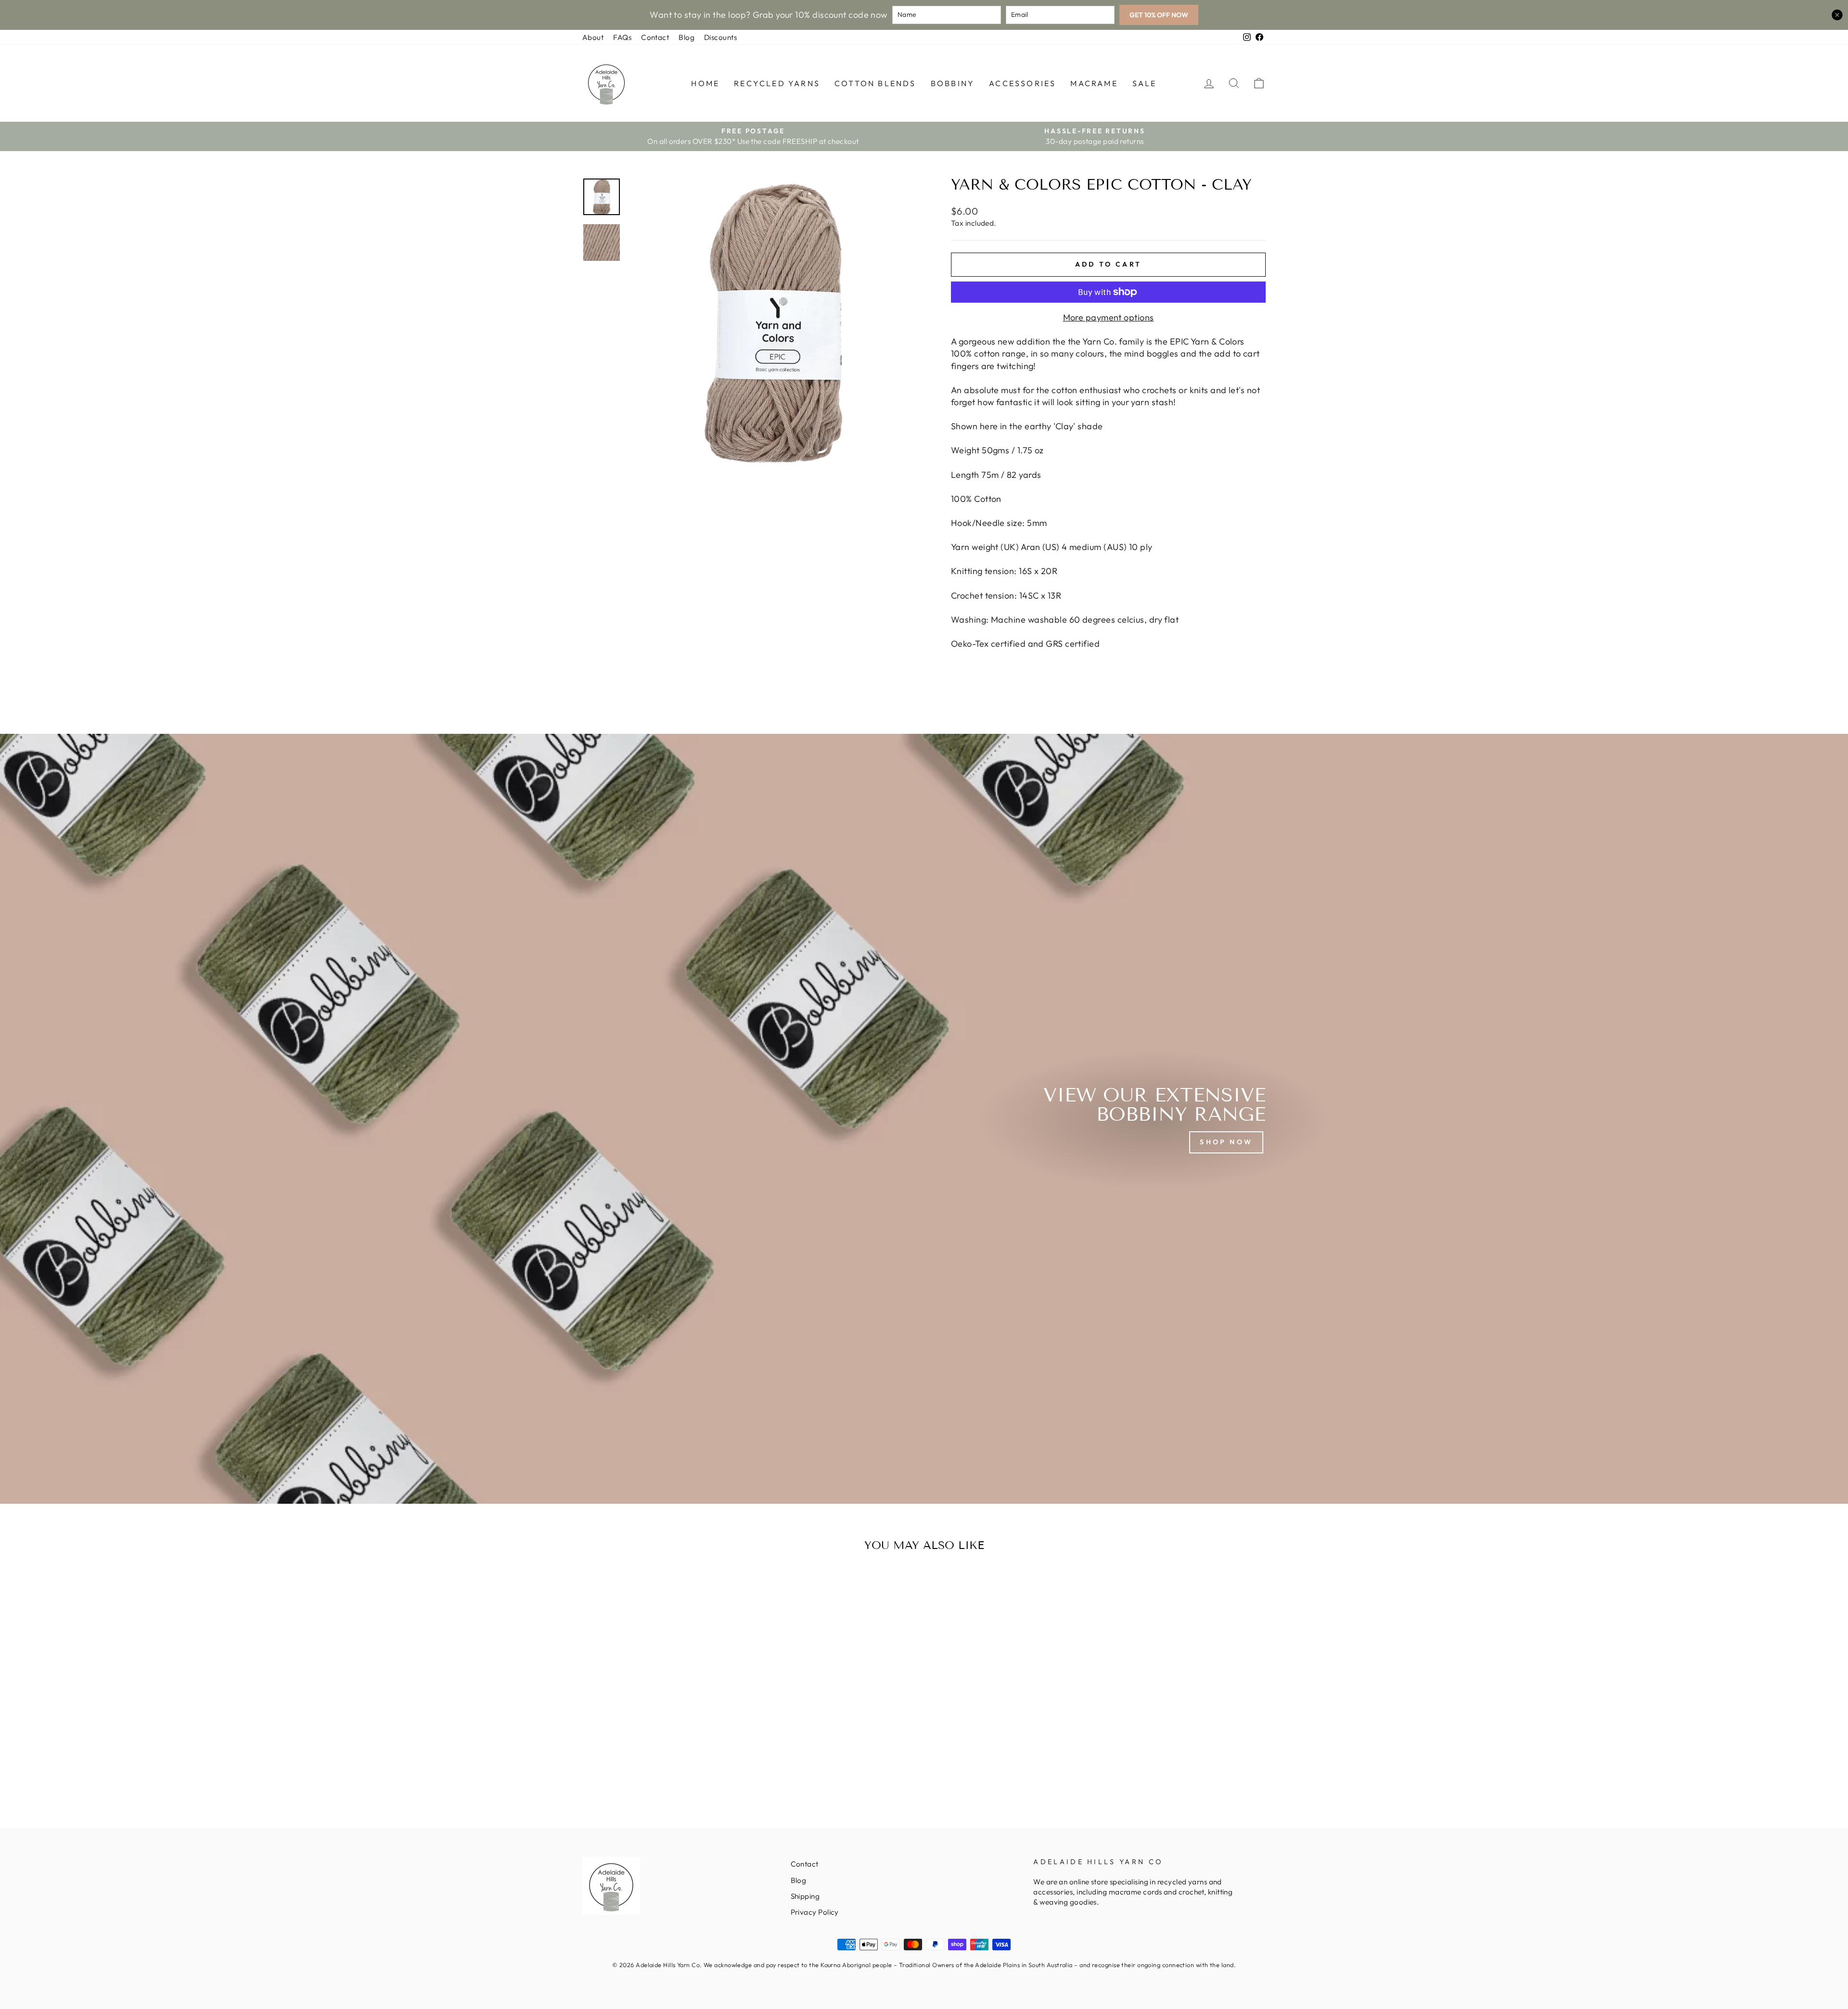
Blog (687, 37)
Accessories (1022, 83)
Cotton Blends (875, 83)
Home (705, 83)
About (593, 37)
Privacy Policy (815, 1912)
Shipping (805, 1896)
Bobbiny (953, 83)
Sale (1145, 83)
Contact (655, 37)
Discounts (720, 37)
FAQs (622, 37)
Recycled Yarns (777, 83)
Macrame (1094, 83)
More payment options (1109, 317)
